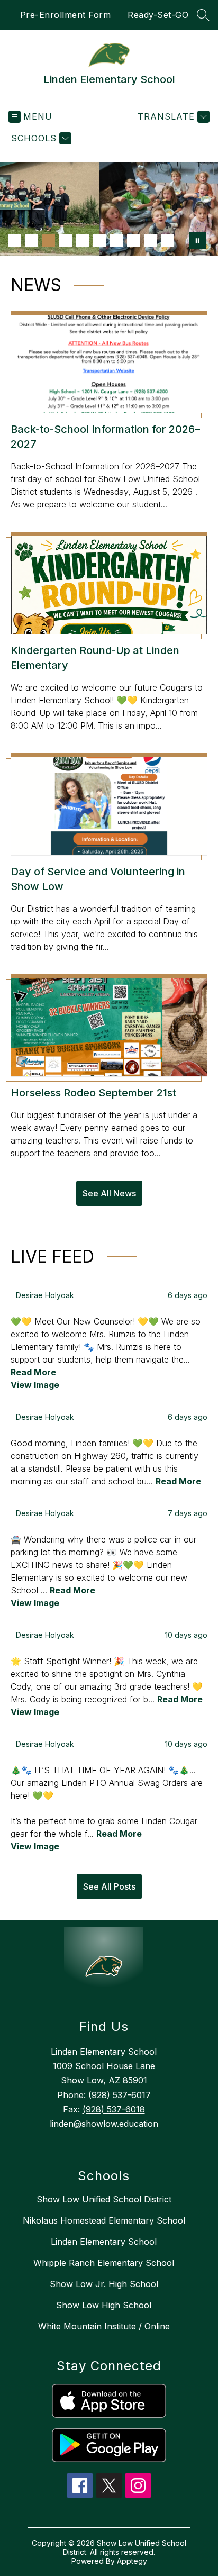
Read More (33, 1372)
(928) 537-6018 (114, 2109)
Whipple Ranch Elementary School (104, 2263)
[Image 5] (83, 241)
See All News (109, 1193)
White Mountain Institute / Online (104, 2326)
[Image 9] (150, 241)
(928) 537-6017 (120, 2095)
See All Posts (109, 1886)
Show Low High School (104, 2305)
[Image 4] (66, 241)
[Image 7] (116, 241)
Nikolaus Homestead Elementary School (104, 2220)
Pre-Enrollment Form (66, 15)
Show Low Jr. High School (104, 2284)
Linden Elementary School (104, 2242)
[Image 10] (167, 241)
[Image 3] (49, 241)
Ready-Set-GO (158, 15)
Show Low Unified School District (104, 2199)
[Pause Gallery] (197, 241)
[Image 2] (32, 241)
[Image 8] (133, 241)
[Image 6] (99, 241)
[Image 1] (15, 241)
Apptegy (132, 2561)
